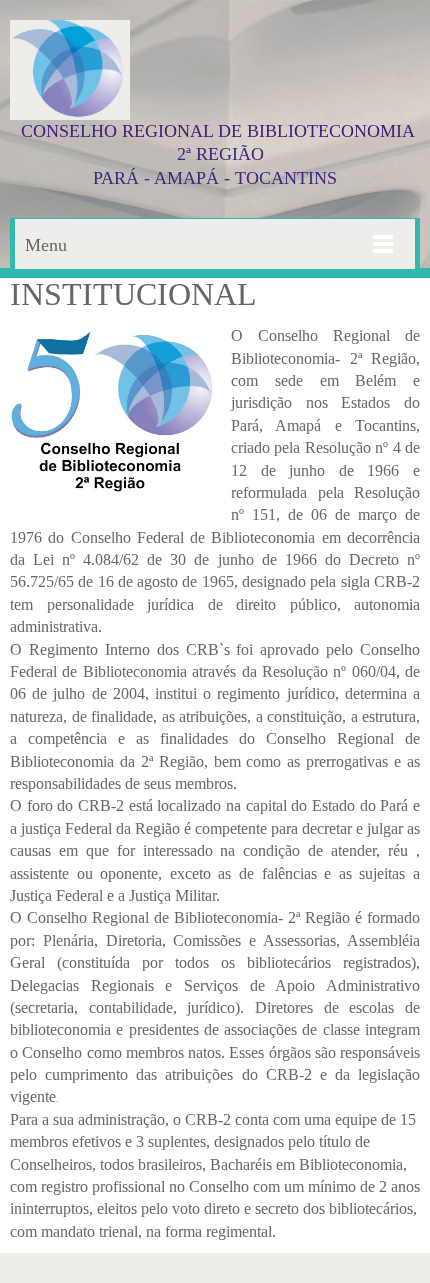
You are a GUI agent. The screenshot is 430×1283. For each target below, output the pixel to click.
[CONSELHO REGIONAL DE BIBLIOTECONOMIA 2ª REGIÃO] (70, 70)
